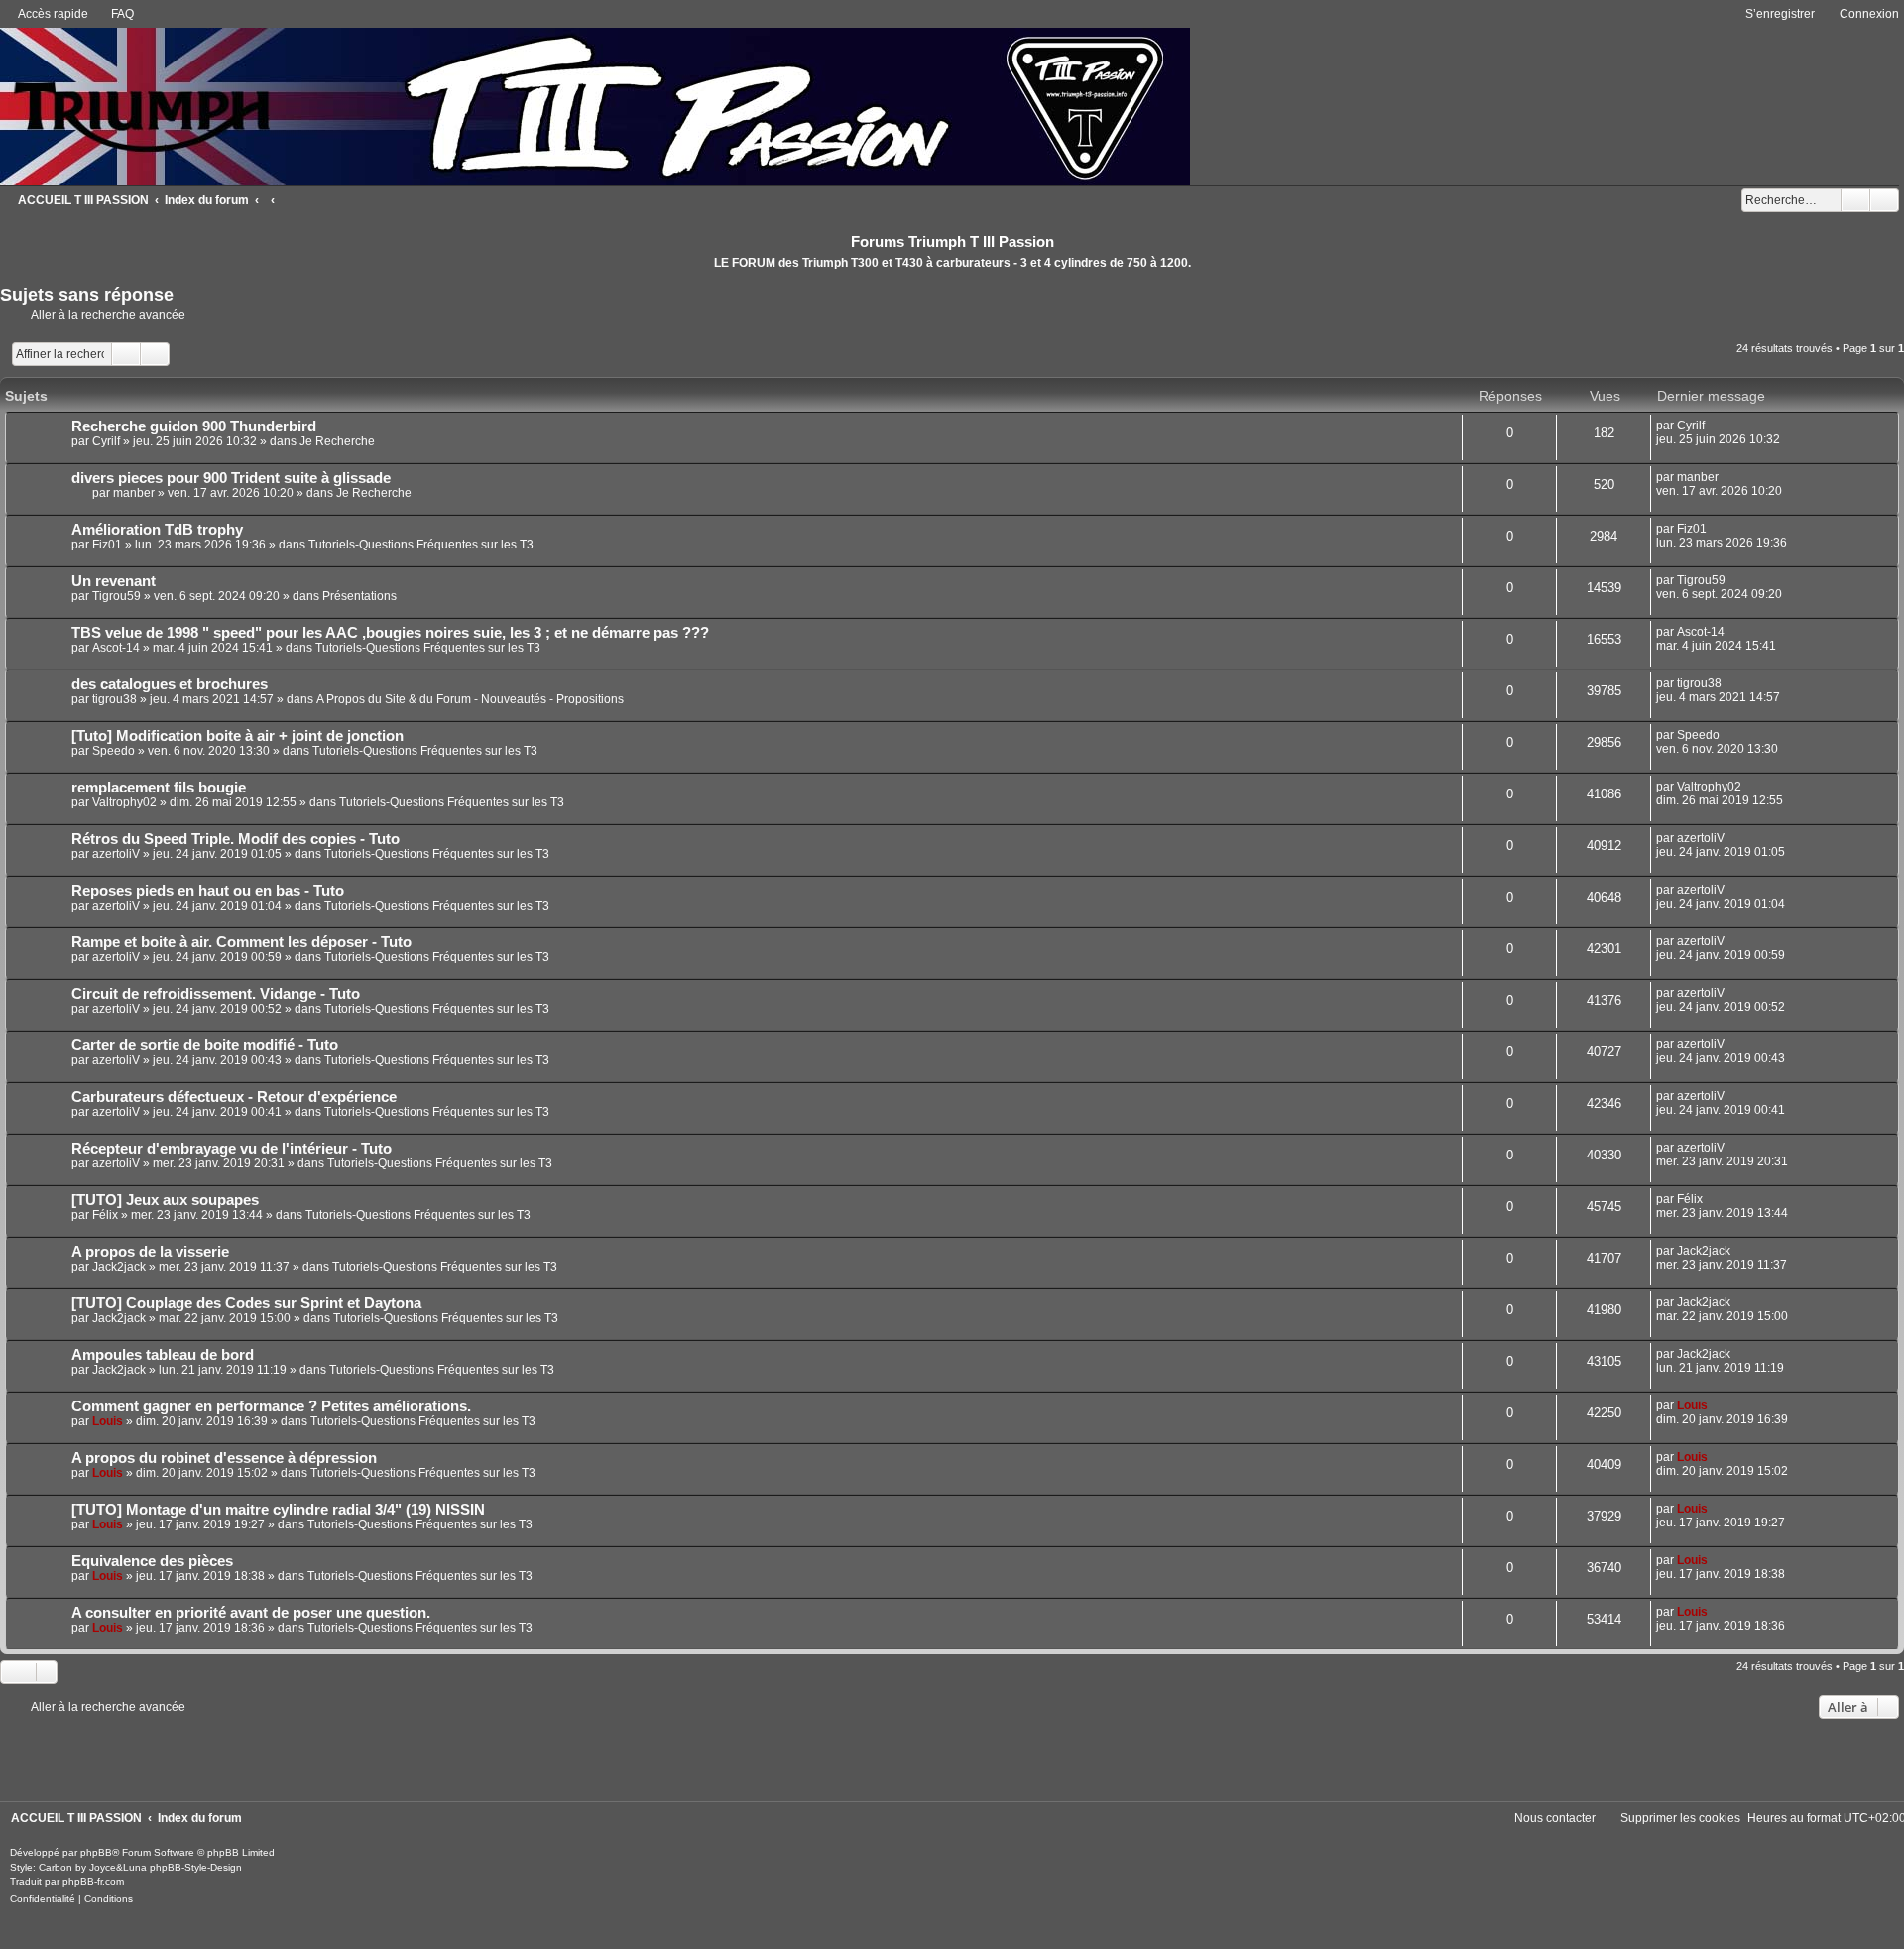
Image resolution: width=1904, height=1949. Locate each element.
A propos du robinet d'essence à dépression (224, 1458)
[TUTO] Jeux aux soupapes (165, 1200)
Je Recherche (337, 441)
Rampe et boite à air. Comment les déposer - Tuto (241, 942)
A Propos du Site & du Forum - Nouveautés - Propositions (470, 699)
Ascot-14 (116, 648)
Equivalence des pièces (152, 1561)
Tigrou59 (117, 596)
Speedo (114, 751)
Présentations (359, 596)
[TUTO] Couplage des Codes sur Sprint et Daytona (246, 1303)
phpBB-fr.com (93, 1881)
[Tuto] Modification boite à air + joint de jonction (238, 736)
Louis (108, 1421)
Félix (105, 1215)
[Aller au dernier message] (1714, 426)
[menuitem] (114, 14)
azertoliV (116, 854)
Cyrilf (106, 441)
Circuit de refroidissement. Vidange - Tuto (216, 994)
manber (134, 493)
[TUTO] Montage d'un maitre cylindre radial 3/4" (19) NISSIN (278, 1510)
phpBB (96, 1852)
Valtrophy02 (124, 802)
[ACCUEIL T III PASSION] (595, 105)
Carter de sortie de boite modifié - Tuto (205, 1045)
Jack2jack (119, 1267)
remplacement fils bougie (159, 788)
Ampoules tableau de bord (163, 1355)
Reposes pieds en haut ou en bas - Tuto (208, 891)
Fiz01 (107, 545)
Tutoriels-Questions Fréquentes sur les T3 (421, 545)
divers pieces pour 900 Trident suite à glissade (231, 478)
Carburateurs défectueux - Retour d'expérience (234, 1097)
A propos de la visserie (150, 1252)
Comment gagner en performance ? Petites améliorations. (271, 1406)
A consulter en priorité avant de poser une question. (251, 1613)
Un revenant (114, 581)
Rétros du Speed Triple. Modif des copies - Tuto (236, 839)
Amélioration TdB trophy (157, 530)
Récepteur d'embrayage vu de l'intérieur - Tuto (232, 1149)
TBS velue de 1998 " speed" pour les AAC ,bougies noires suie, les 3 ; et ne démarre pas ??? (390, 633)
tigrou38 (115, 699)
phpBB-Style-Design (196, 1867)
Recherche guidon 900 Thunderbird (194, 426)
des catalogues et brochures (170, 684)
